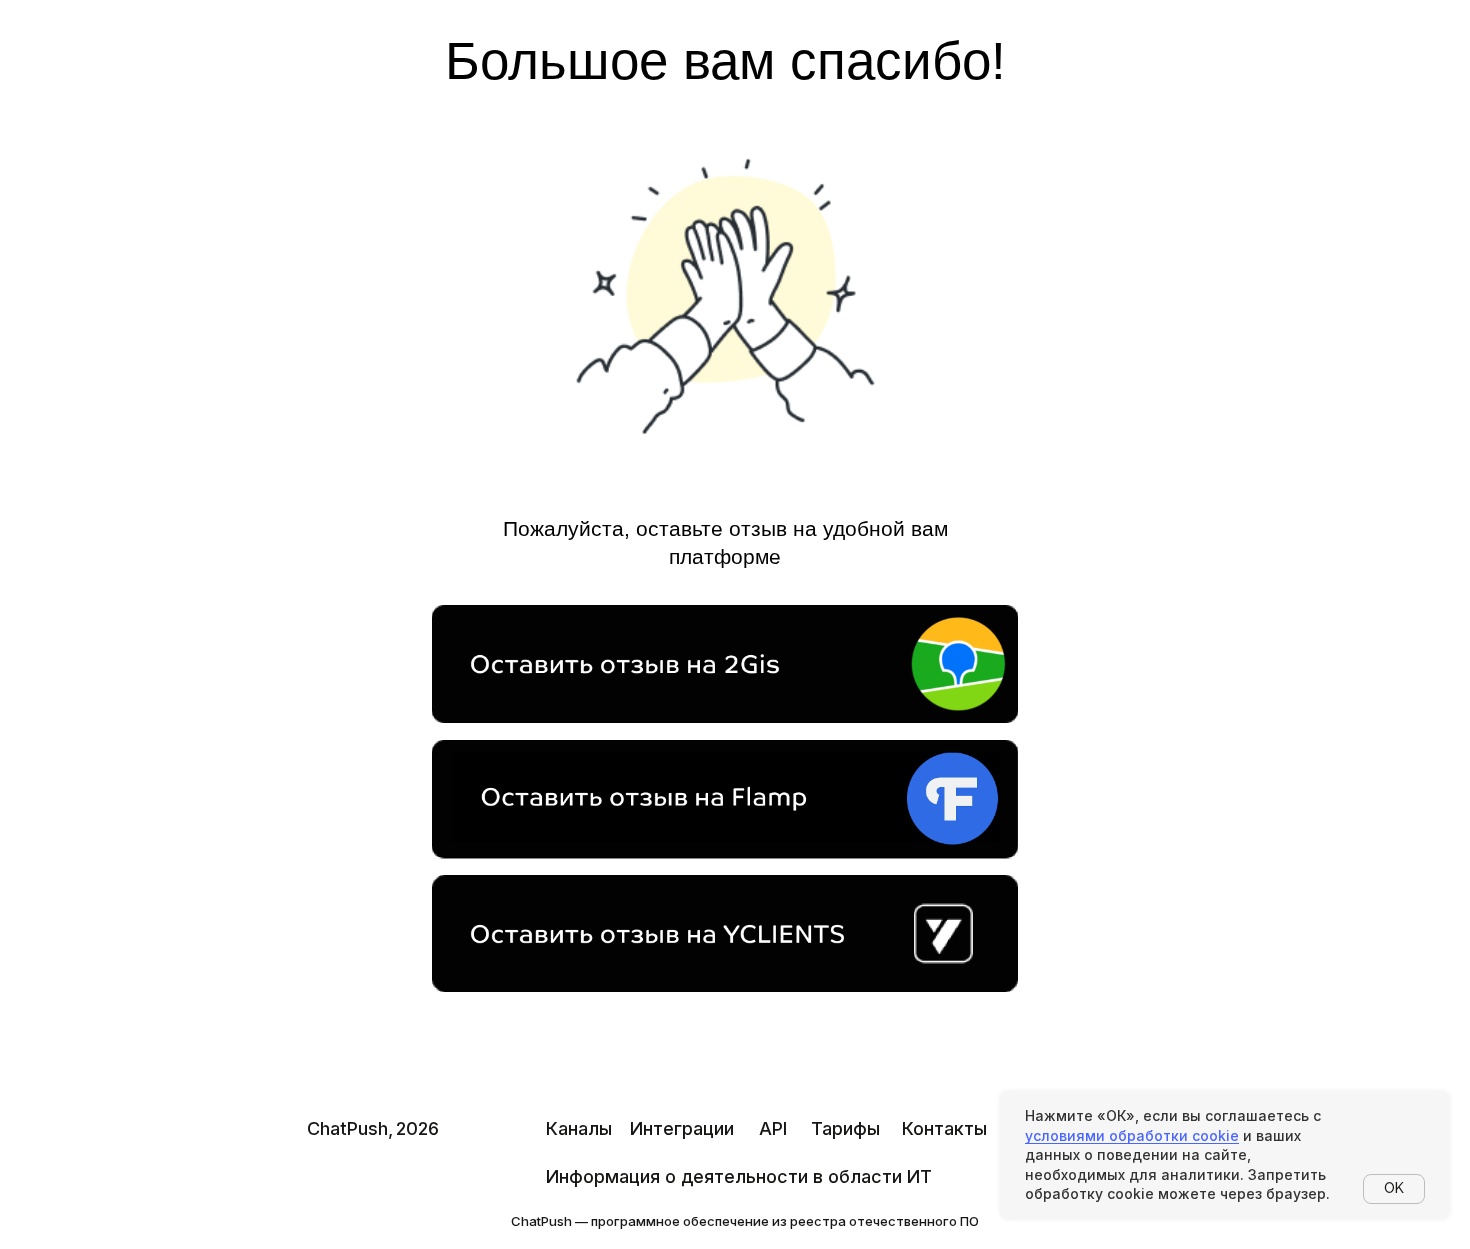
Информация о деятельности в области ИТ (739, 1176)
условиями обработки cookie (1132, 1135)
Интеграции (682, 1128)
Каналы (579, 1128)
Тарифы (845, 1128)
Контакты (944, 1128)
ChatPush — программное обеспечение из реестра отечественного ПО (745, 1221)
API (773, 1128)
